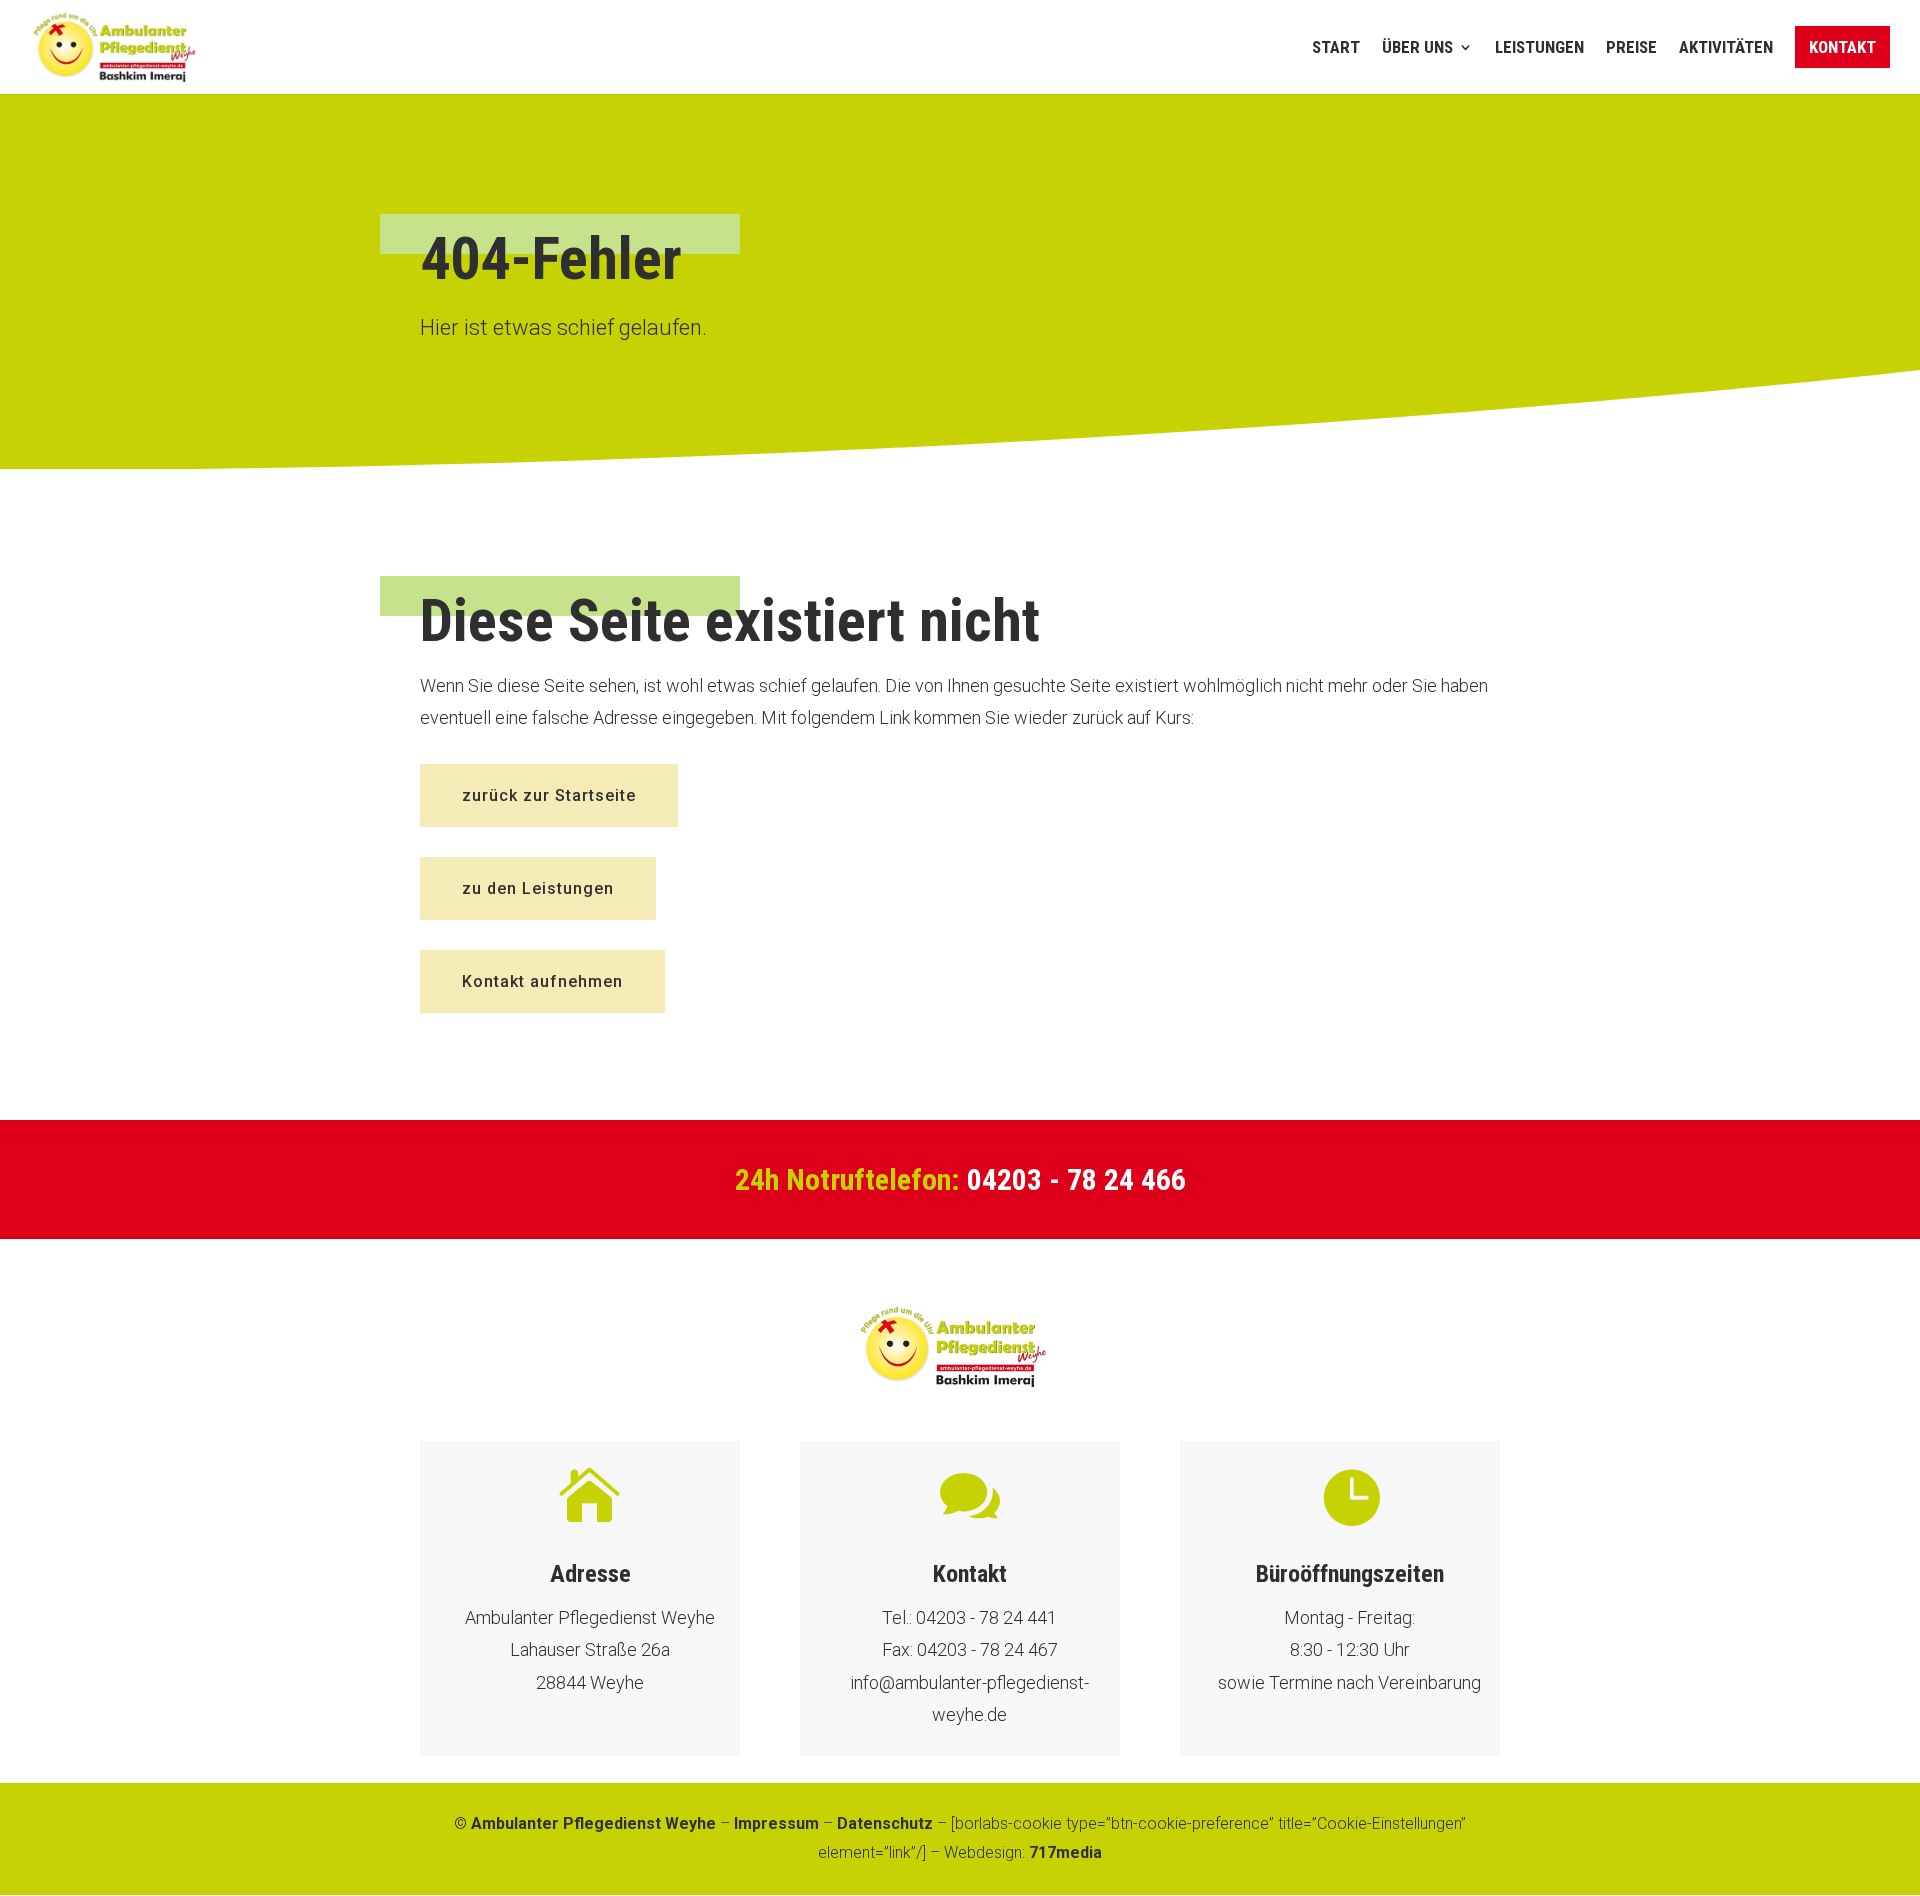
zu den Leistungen (538, 888)
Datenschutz (885, 1823)
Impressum (776, 1823)
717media (1065, 1852)
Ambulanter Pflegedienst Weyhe (593, 1823)
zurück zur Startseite (549, 795)
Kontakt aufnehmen (542, 981)
